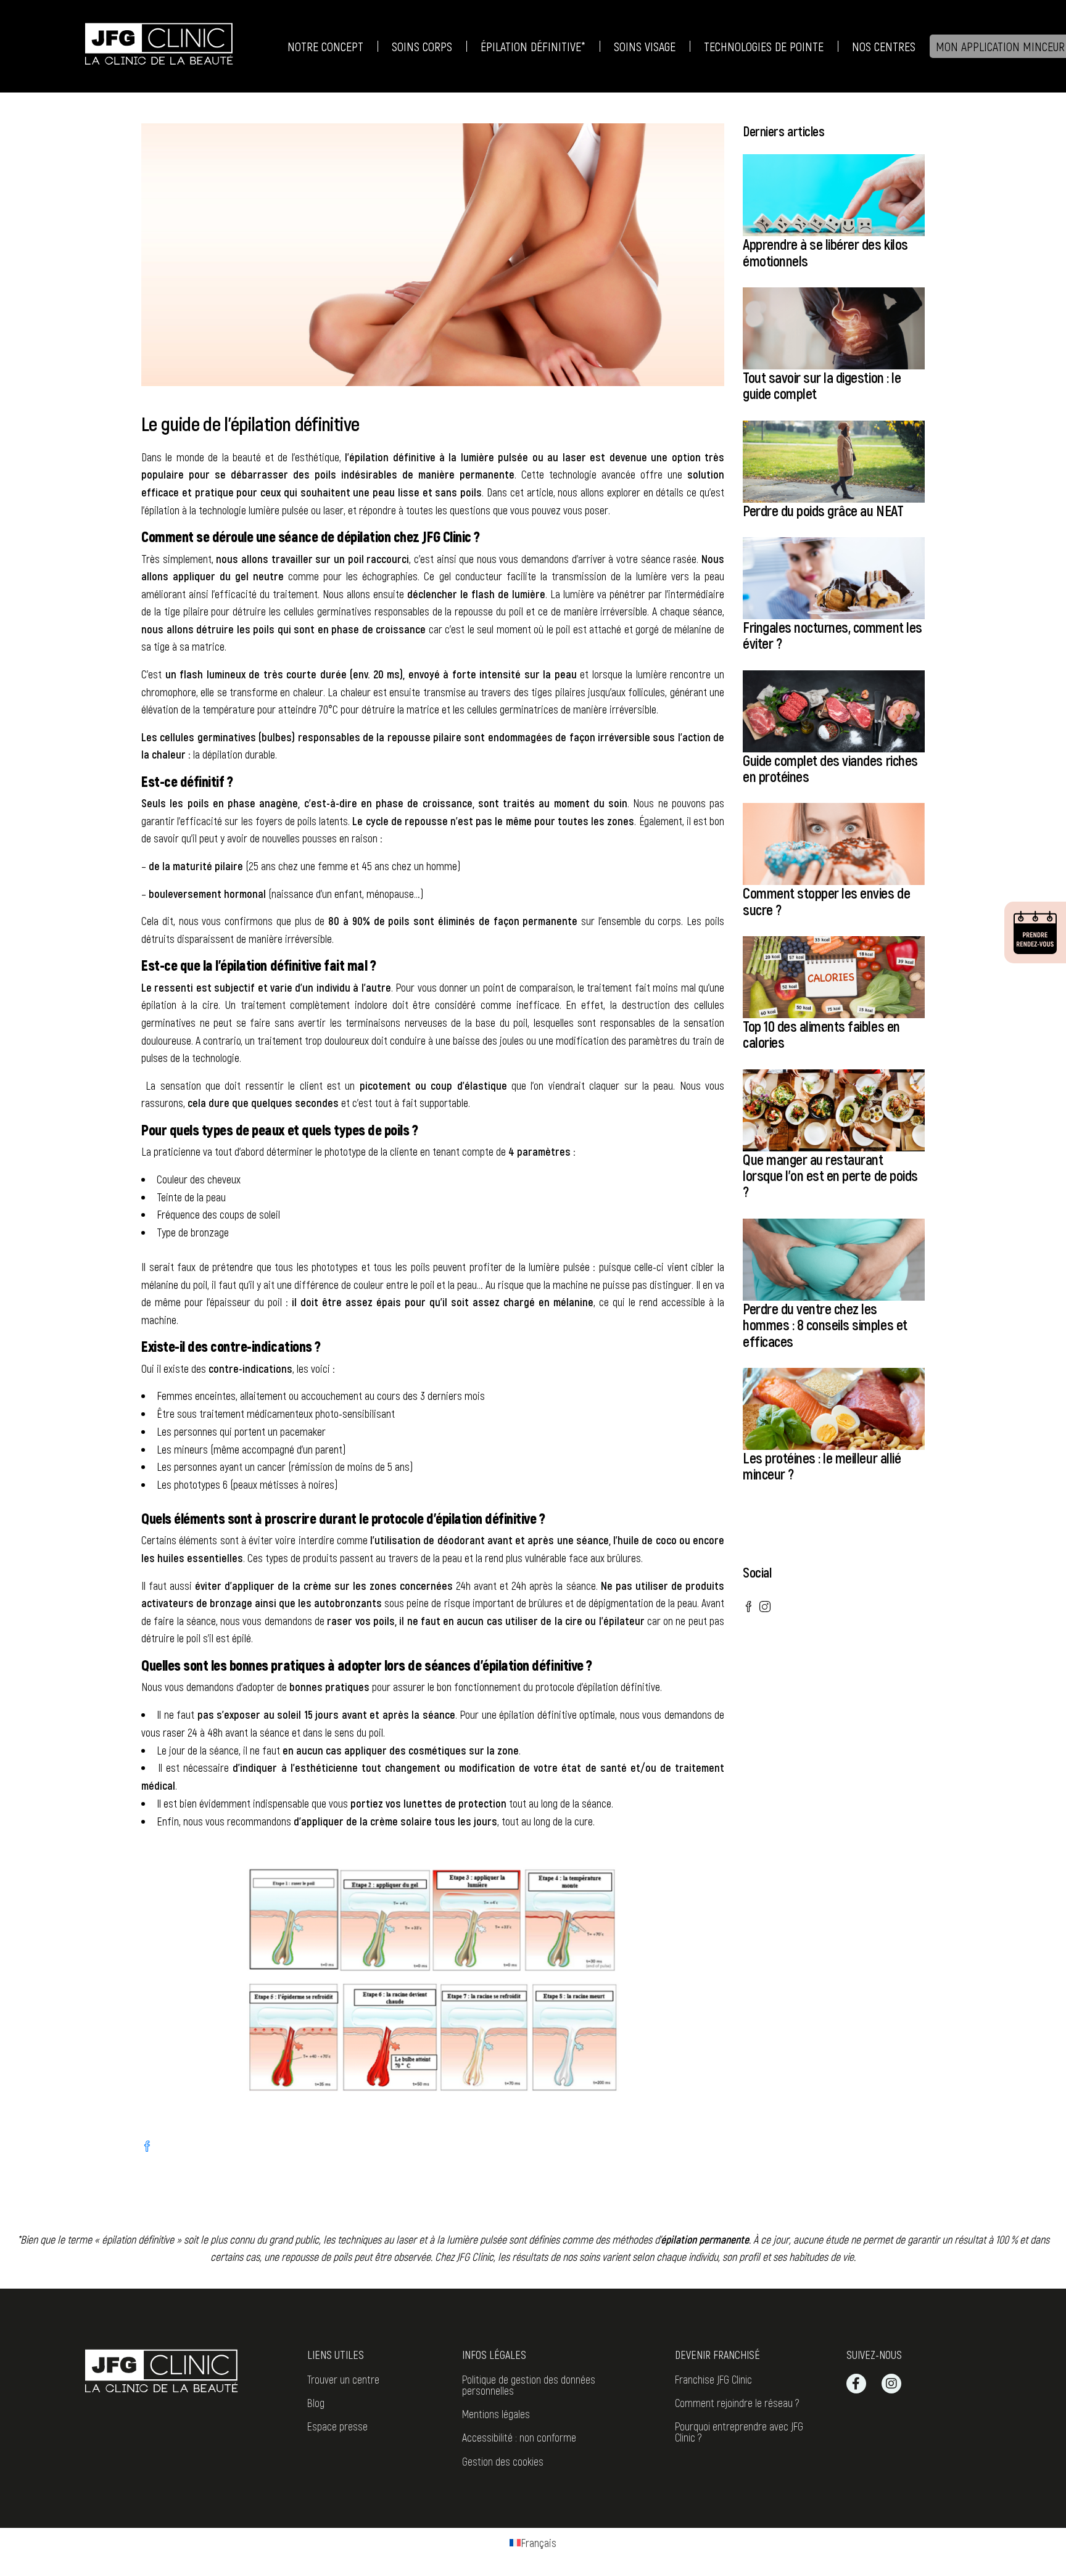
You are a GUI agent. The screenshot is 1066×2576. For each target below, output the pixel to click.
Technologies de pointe (764, 46)
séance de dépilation (334, 536)
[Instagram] (891, 2384)
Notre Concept (325, 46)
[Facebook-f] (856, 2384)
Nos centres (884, 46)
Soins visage (645, 46)
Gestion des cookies (503, 2461)
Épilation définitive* (533, 46)
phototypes (335, 1267)
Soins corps (422, 46)
